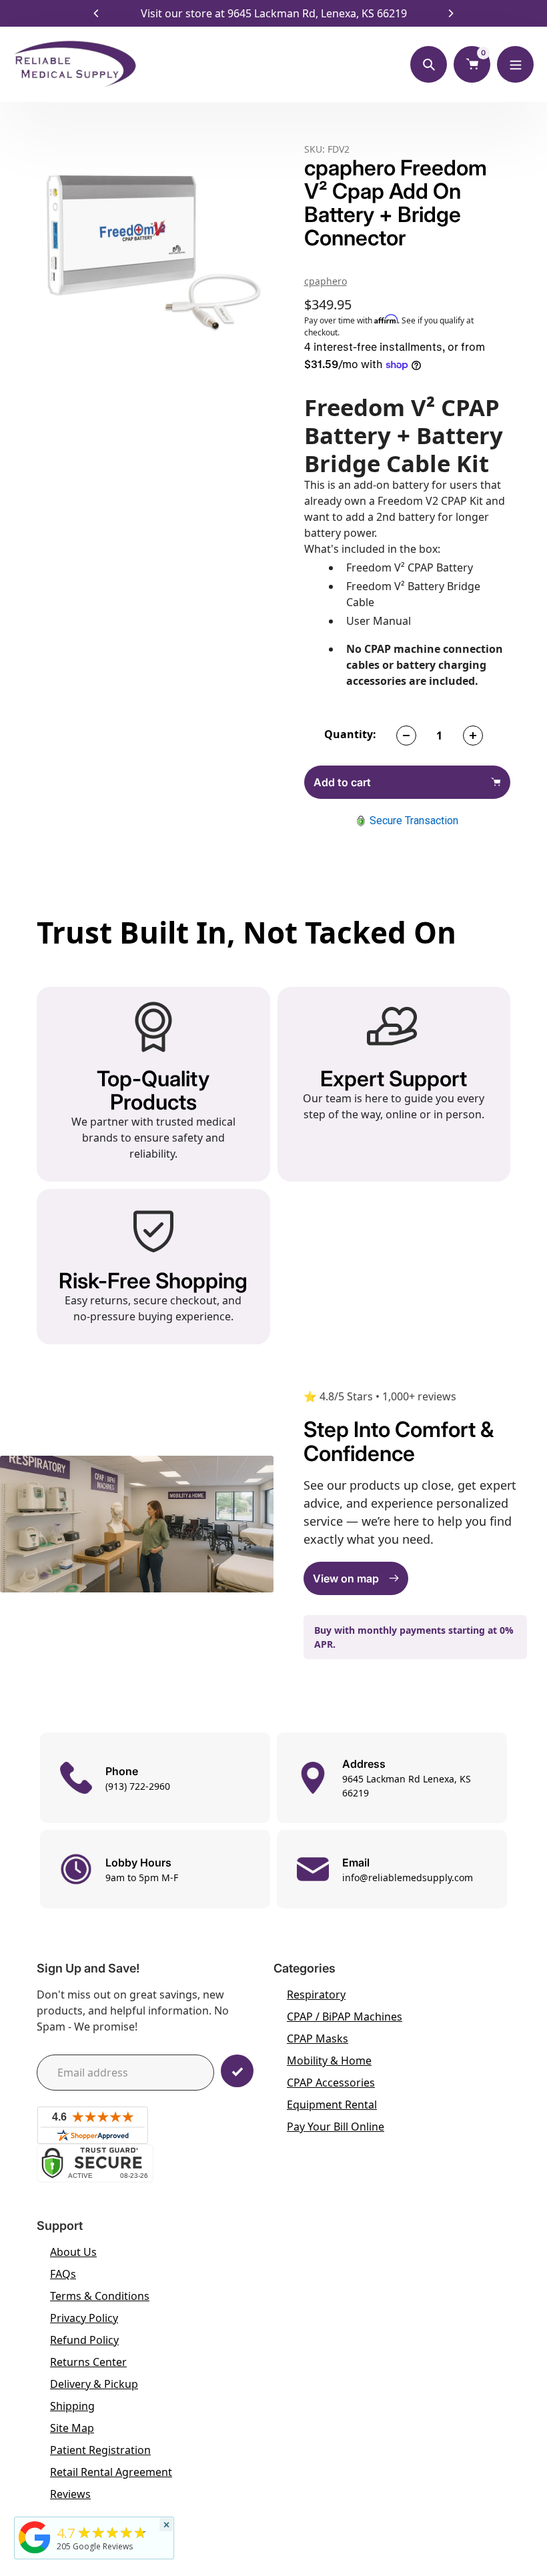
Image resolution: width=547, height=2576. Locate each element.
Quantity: (350, 734)
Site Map (72, 2428)
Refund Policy (84, 2340)
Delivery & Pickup (94, 2384)
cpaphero (326, 281)
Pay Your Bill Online (336, 2127)
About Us (73, 2252)
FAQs (63, 2274)
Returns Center (88, 2362)
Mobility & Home (329, 2061)
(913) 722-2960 (138, 1786)
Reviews (70, 2494)
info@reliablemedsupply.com (408, 1877)
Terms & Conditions (100, 2296)
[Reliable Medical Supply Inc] (35, 2553)
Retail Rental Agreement (111, 2472)
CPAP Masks (318, 2039)
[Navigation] (515, 64)
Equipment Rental (332, 2105)
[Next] (450, 13)
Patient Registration (100, 2450)
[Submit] (237, 2071)
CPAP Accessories (331, 2083)
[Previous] (97, 13)
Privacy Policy (84, 2318)
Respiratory (316, 1995)
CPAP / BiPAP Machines (345, 2017)
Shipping (72, 2406)
